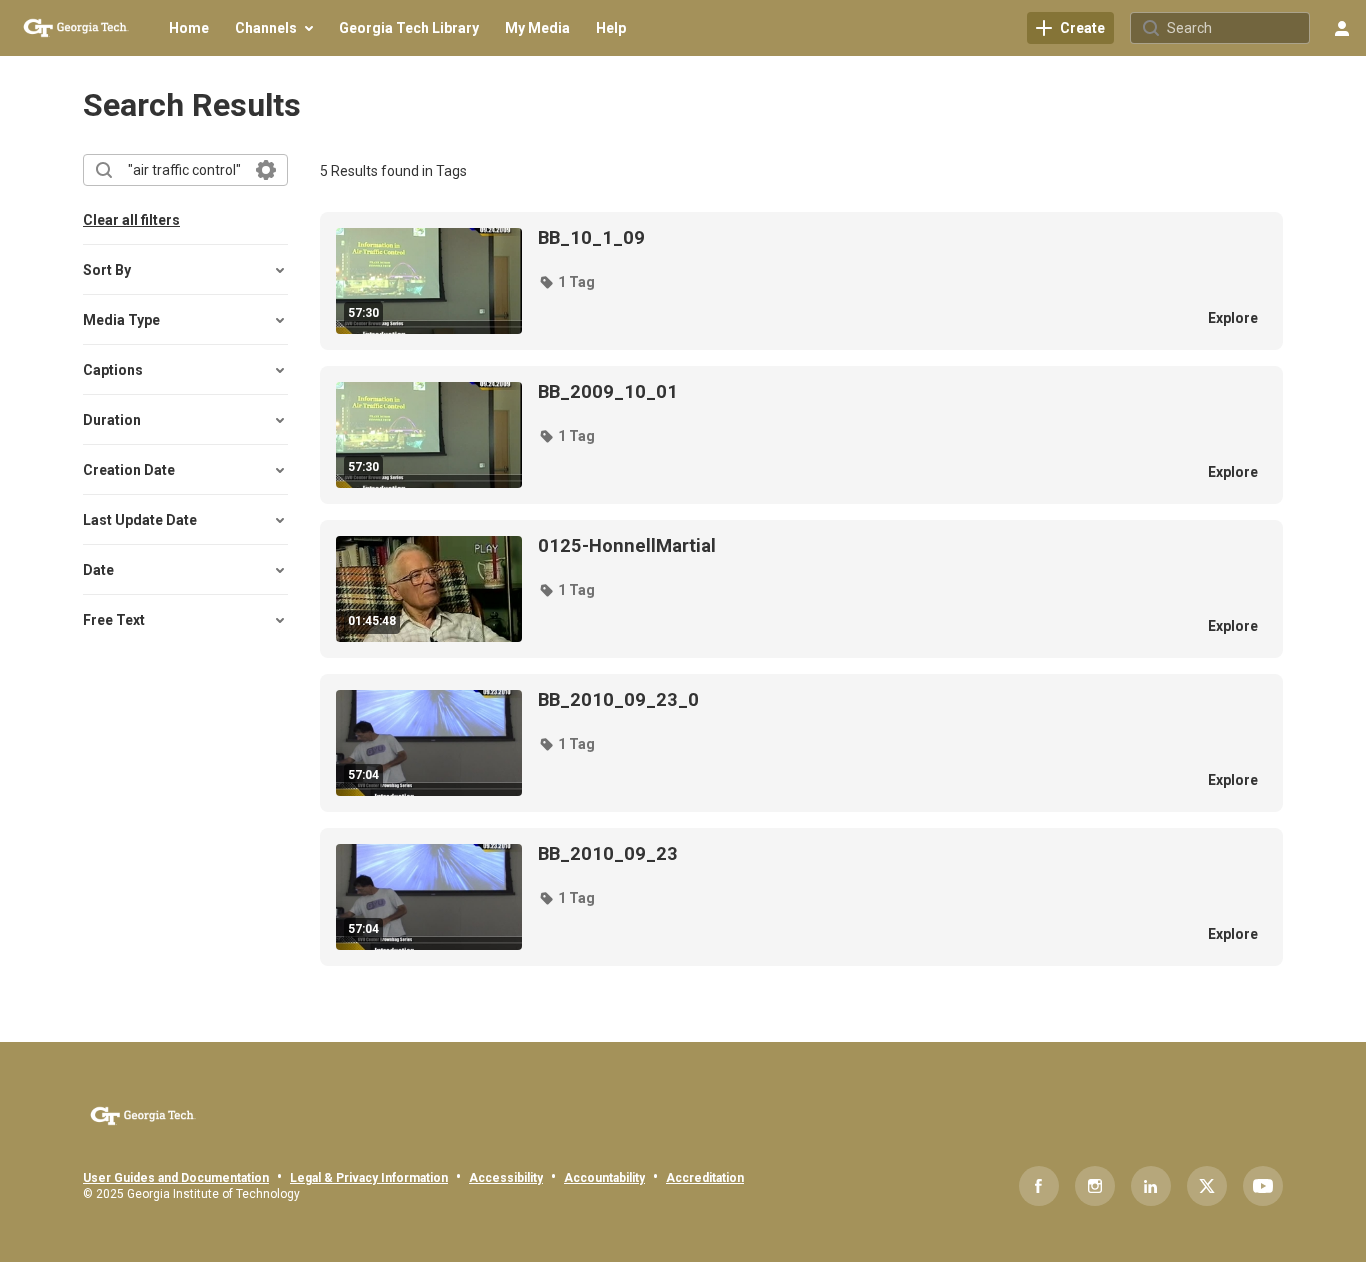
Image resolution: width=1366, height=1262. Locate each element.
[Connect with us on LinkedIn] (1151, 1186)
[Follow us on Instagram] (1095, 1186)
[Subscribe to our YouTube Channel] (1263, 1186)
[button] (566, 282)
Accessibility (506, 1178)
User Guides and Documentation (176, 1178)
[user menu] (1342, 28)
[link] (1070, 28)
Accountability (604, 1178)
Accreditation (705, 1178)
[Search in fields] (266, 170)
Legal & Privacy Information (369, 1178)
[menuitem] (189, 28)
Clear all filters (131, 220)
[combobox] (184, 170)
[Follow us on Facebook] (1039, 1186)
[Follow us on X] (1207, 1186)
